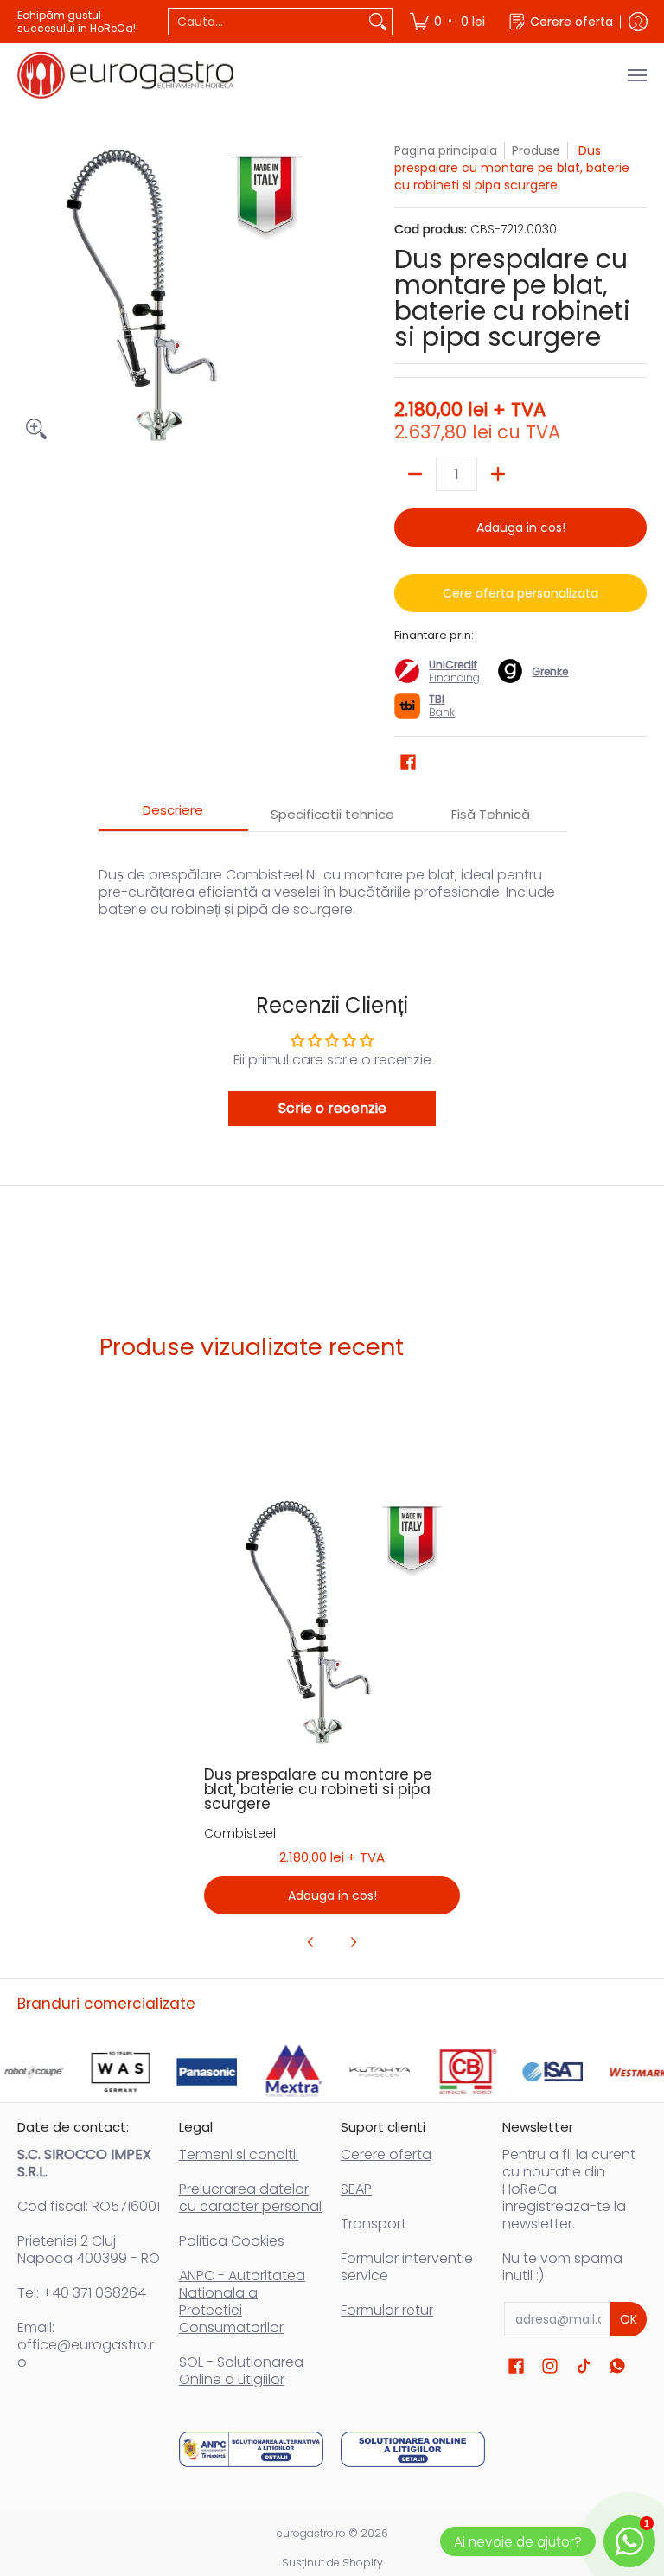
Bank (442, 706)
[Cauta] (378, 22)
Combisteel (240, 1833)
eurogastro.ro (311, 2533)
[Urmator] (353, 1942)
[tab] (174, 815)
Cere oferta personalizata (520, 593)
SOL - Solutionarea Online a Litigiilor (241, 2371)
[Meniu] (636, 75)
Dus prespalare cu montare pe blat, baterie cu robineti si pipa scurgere (318, 1789)
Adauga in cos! (521, 527)
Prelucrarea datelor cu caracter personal (250, 2198)
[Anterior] (311, 1942)
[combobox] (266, 22)
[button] (408, 762)
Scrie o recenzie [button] (332, 1108)
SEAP (356, 2189)
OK (629, 2319)
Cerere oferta (386, 2154)
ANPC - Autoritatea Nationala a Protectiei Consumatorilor (242, 2301)
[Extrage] (415, 474)
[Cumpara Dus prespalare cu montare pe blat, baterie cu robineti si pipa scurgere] (332, 1623)
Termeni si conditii (239, 2154)
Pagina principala (446, 150)
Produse (536, 150)
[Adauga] (498, 474)
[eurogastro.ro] (125, 75)
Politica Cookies (232, 2241)
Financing (454, 678)
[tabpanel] (332, 883)
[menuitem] (449, 22)
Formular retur (387, 2310)
